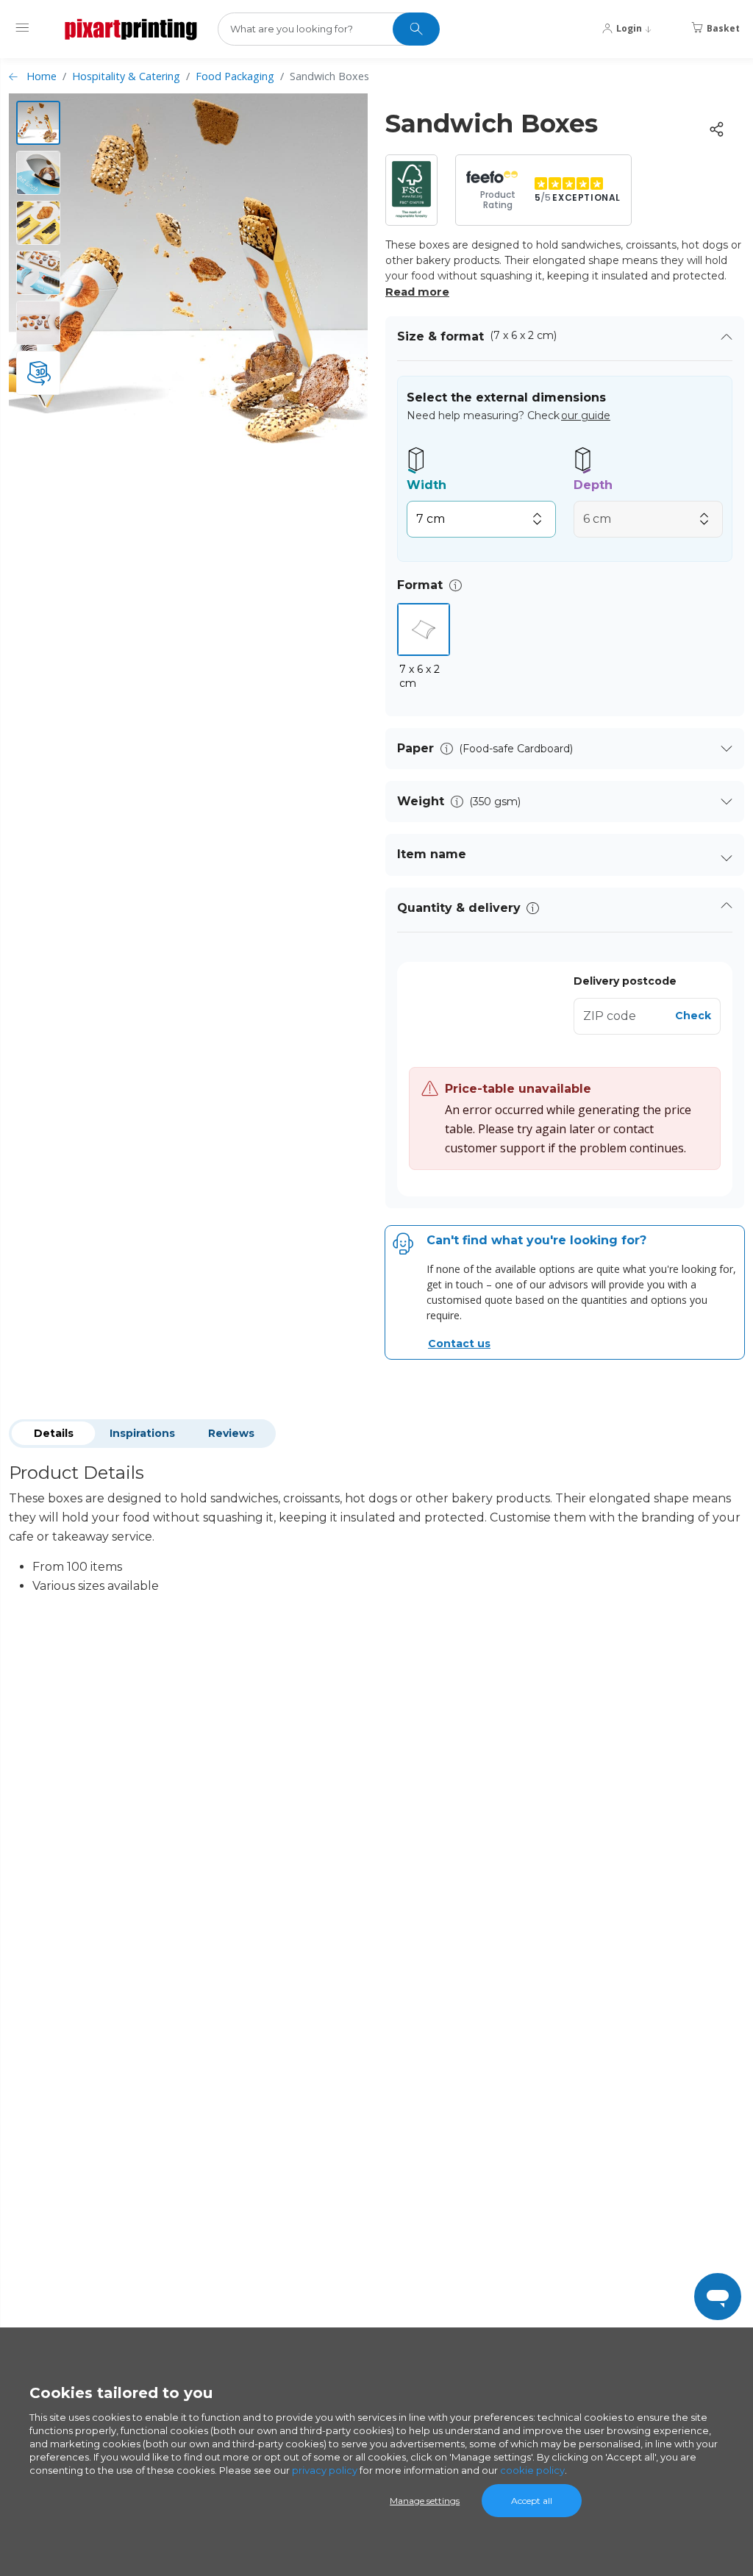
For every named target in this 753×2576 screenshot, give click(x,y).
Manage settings (425, 2501)
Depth (593, 485)
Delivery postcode (625, 981)
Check (693, 1016)
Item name (432, 854)
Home (42, 76)
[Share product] (716, 129)
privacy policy (325, 2470)
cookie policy (532, 2470)
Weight (421, 801)
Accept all (532, 2501)
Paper (415, 748)
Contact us (459, 1344)
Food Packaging (235, 76)
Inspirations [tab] (142, 1433)
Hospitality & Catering (126, 76)
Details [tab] (54, 1433)
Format (420, 585)
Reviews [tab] (231, 1433)
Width (427, 485)
